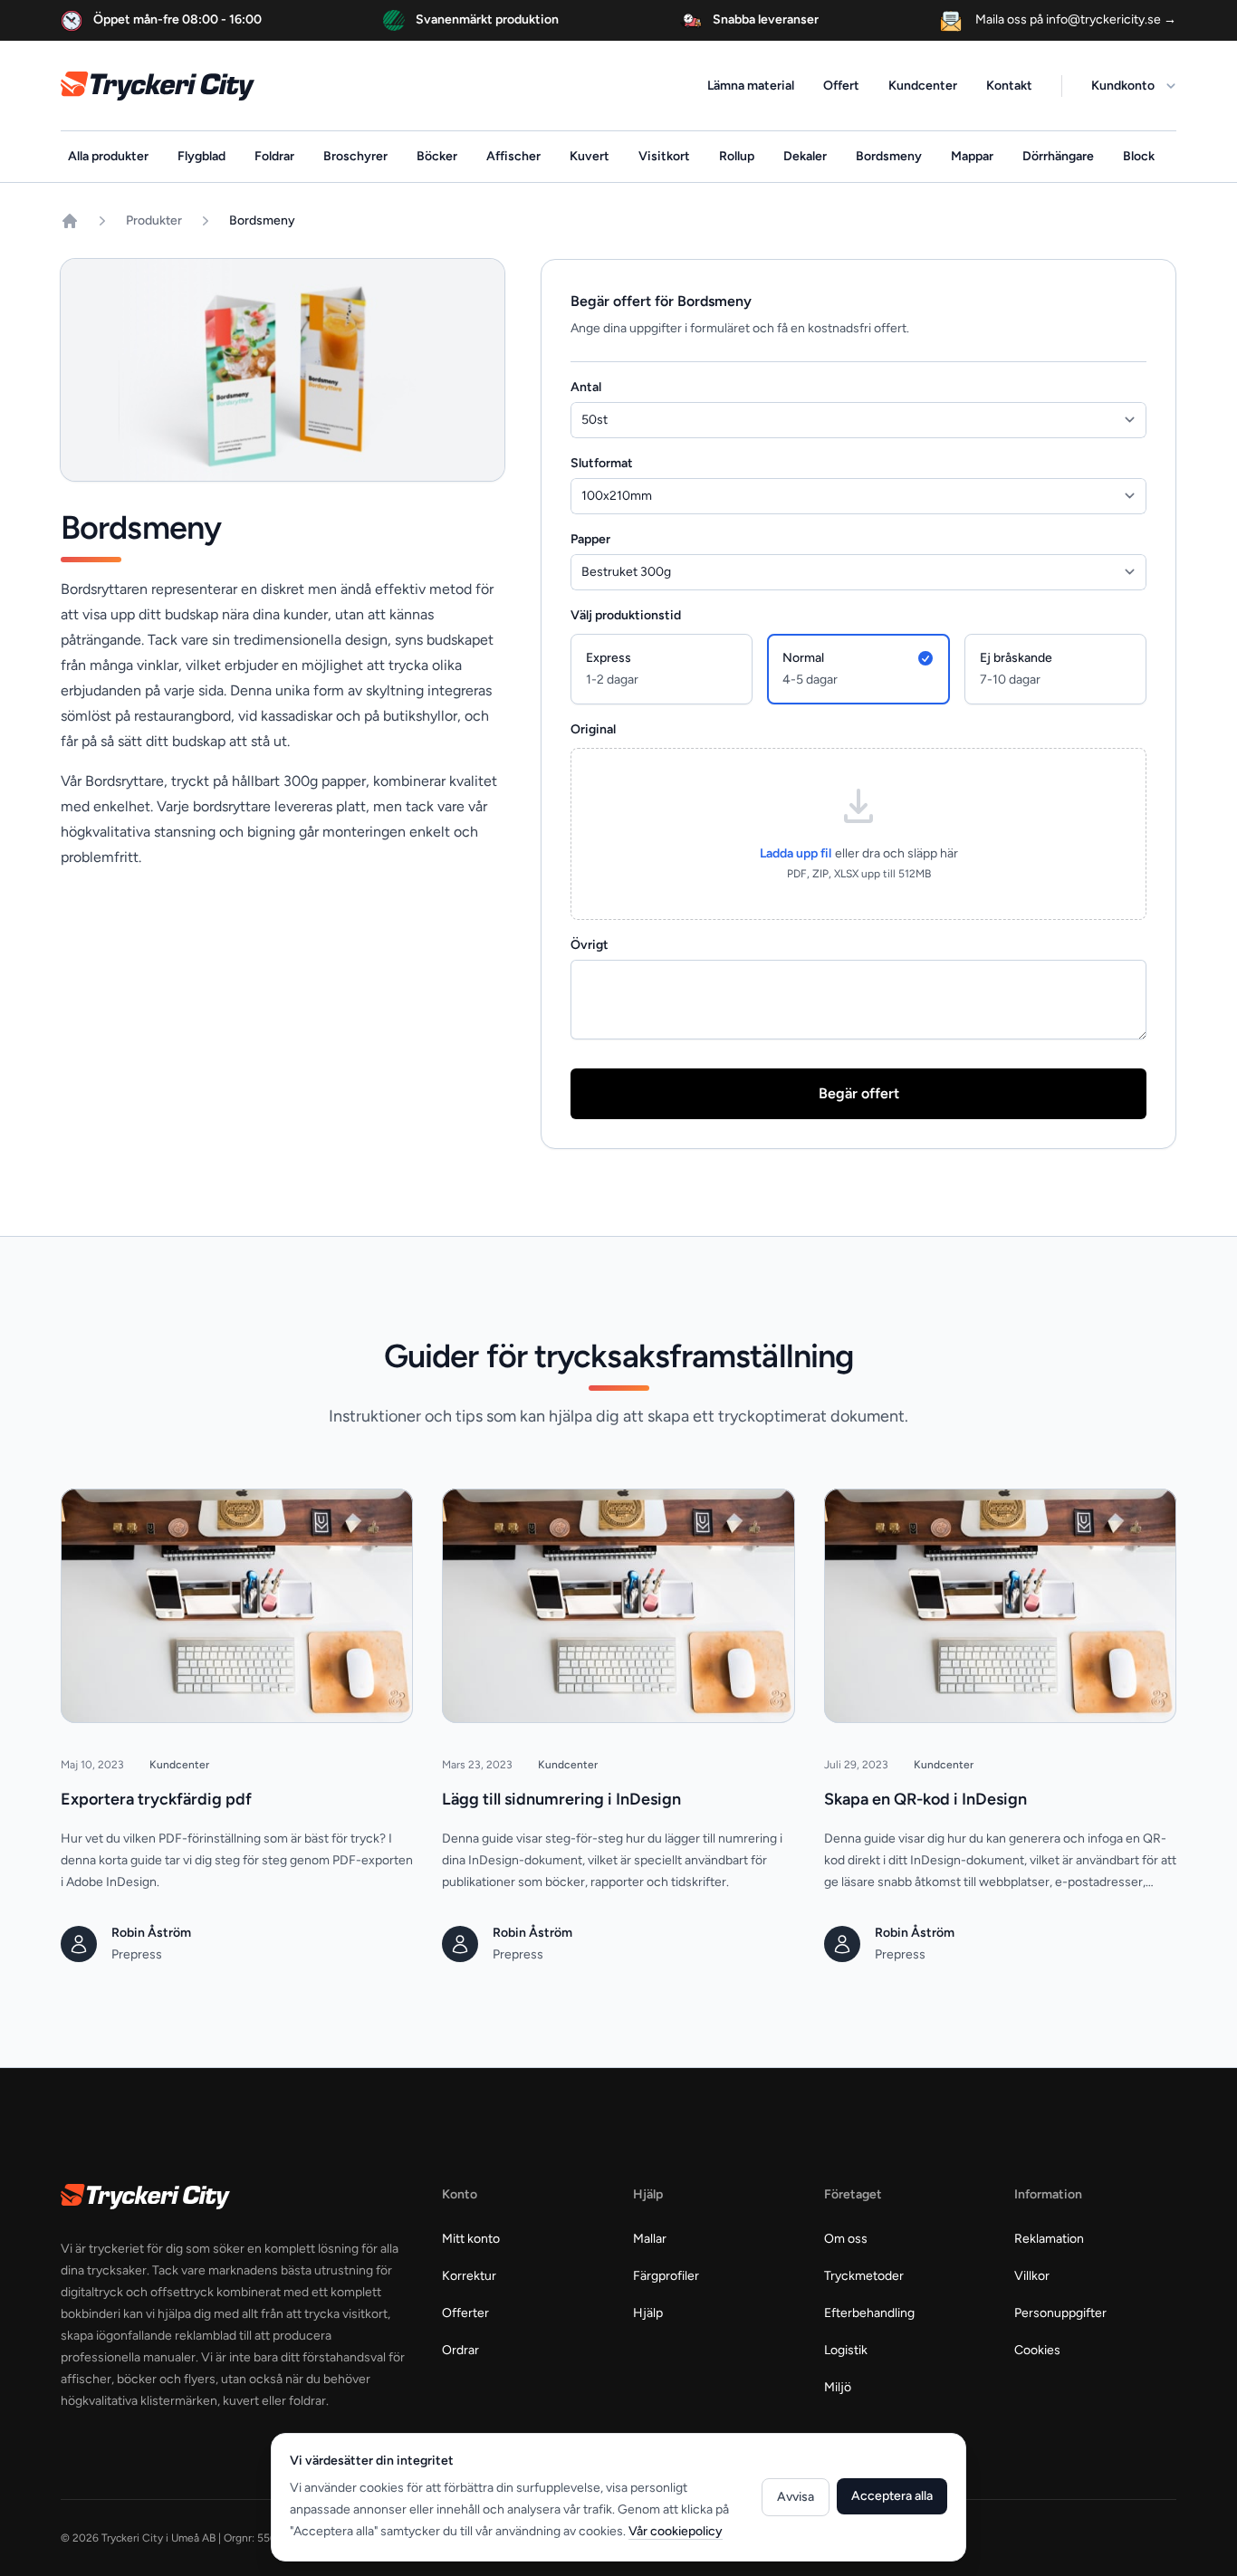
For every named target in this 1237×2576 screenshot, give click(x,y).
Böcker (437, 156)
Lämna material (751, 86)
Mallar (650, 2239)
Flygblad (201, 156)
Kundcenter (923, 86)
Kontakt (1009, 86)
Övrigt (590, 945)
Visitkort (664, 156)
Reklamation (1049, 2239)
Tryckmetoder (864, 2276)
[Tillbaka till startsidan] (70, 221)
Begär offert (859, 1093)
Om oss (846, 2239)
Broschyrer (355, 156)
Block (1139, 156)
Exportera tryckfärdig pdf (156, 1799)
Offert (841, 86)
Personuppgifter (1060, 2313)
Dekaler (805, 156)
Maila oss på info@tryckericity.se (1074, 19)
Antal (586, 387)
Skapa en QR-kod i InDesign (925, 1799)
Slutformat (602, 463)
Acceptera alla (892, 2496)
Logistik (846, 2350)
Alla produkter (108, 156)
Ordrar (460, 2350)
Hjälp (648, 2313)
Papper (590, 539)
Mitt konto (471, 2239)
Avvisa (796, 2497)
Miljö (838, 2387)
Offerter (465, 2313)
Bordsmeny (889, 156)
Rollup (737, 156)
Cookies (1037, 2350)
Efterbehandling (869, 2313)
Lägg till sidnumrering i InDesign (561, 1799)
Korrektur (469, 2276)
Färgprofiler (666, 2276)
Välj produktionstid (626, 615)
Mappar (972, 156)
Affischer (513, 156)
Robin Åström (151, 1933)
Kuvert (590, 156)
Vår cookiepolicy (676, 2531)
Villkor (1032, 2276)
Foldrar (274, 156)
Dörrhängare (1058, 156)
